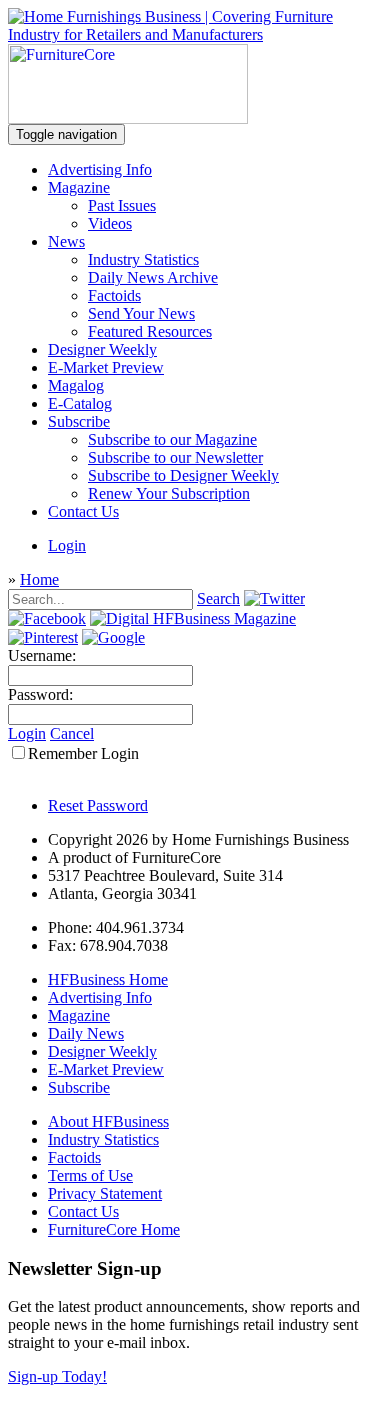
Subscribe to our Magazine (172, 439)
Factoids (114, 295)
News (66, 241)
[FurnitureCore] (128, 118)
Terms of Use (90, 1175)
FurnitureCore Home (114, 1229)
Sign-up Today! (57, 1376)
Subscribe (79, 421)
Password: (40, 694)
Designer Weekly (102, 349)
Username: (42, 655)
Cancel (72, 733)
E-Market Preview (106, 367)
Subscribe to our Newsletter (175, 457)
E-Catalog (80, 403)
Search (218, 598)
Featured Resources (150, 331)
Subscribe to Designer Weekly (183, 475)
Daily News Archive (153, 277)
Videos (110, 223)
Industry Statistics (143, 259)
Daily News (86, 1033)
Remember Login (83, 753)
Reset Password (98, 805)
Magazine (79, 187)
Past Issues (122, 205)
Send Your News (141, 313)
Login (67, 545)
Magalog (76, 385)
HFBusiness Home (108, 979)
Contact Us (83, 511)
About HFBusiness (108, 1121)
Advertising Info (100, 169)
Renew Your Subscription (169, 493)
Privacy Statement (105, 1193)
